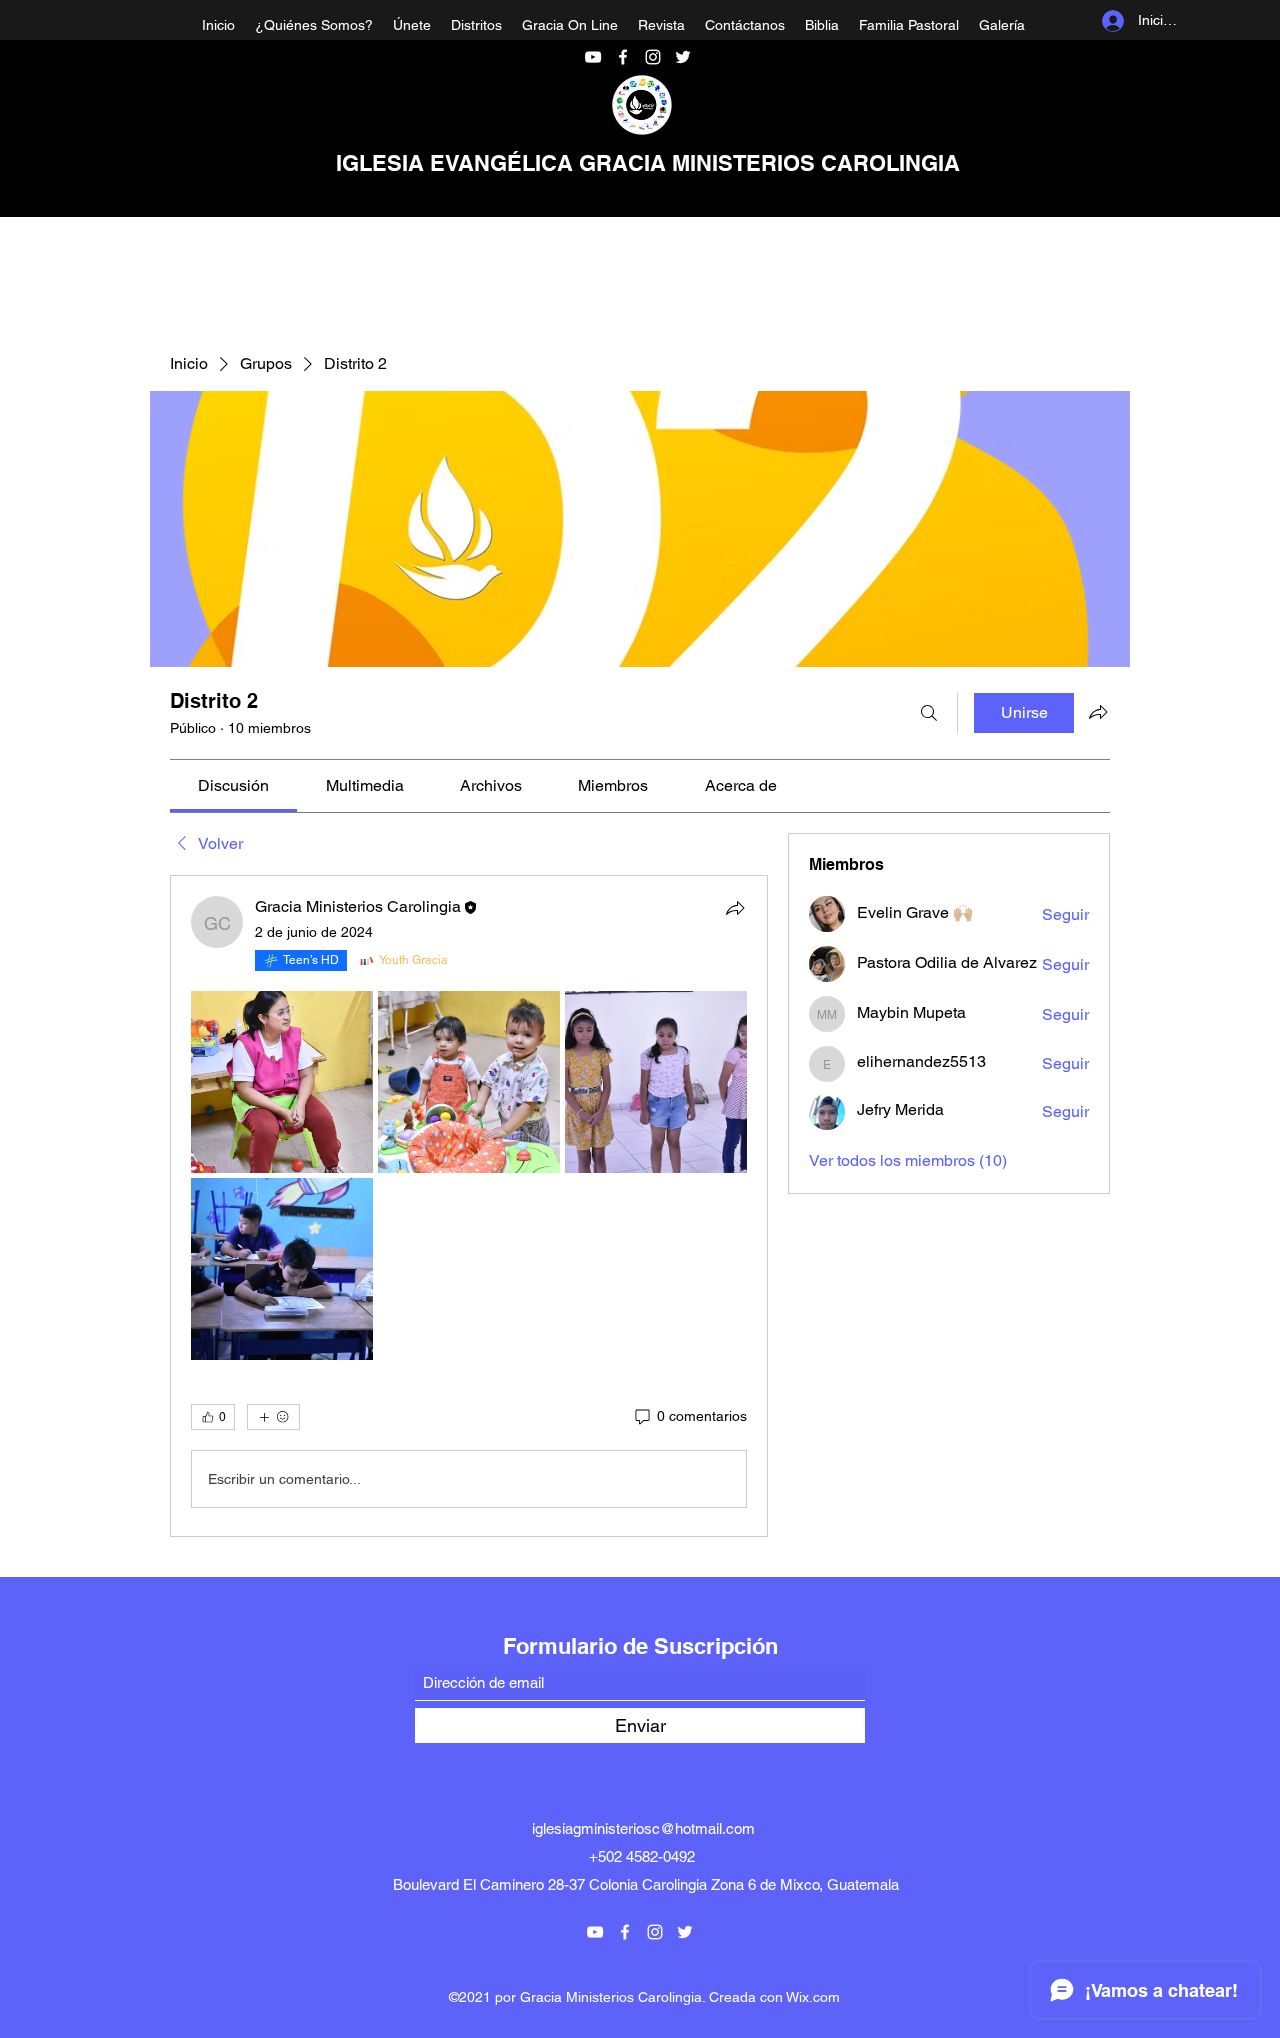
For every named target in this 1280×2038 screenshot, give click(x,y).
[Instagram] (653, 57)
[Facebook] (623, 57)
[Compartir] (735, 908)
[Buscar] (929, 713)
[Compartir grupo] (1098, 712)
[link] (233, 785)
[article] (469, 1206)
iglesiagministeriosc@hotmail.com (643, 1828)
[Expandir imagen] (282, 1082)
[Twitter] (683, 57)
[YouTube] (593, 57)
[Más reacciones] (273, 1417)
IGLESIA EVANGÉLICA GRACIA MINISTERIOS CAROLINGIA (648, 163)
